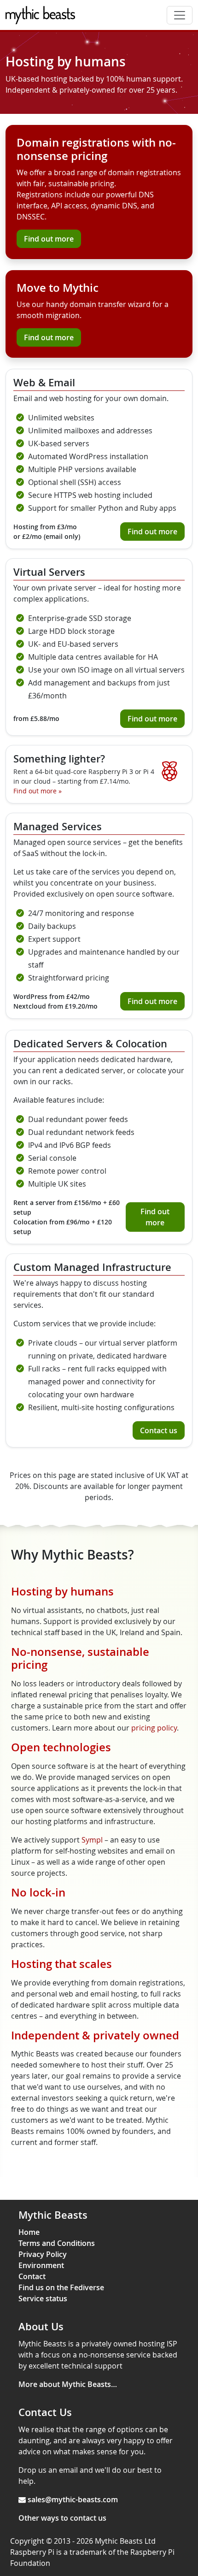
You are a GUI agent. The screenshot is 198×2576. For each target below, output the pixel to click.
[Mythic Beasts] (40, 15)
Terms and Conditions (57, 2243)
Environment (41, 2265)
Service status (43, 2298)
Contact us (159, 1430)
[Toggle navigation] (180, 15)
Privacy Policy (43, 2254)
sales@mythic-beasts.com (73, 2499)
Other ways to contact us (62, 2518)
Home (29, 2232)
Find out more (49, 239)
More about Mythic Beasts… (68, 2384)
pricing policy (154, 1728)
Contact (32, 2276)
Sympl (92, 1840)
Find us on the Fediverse (61, 2287)
